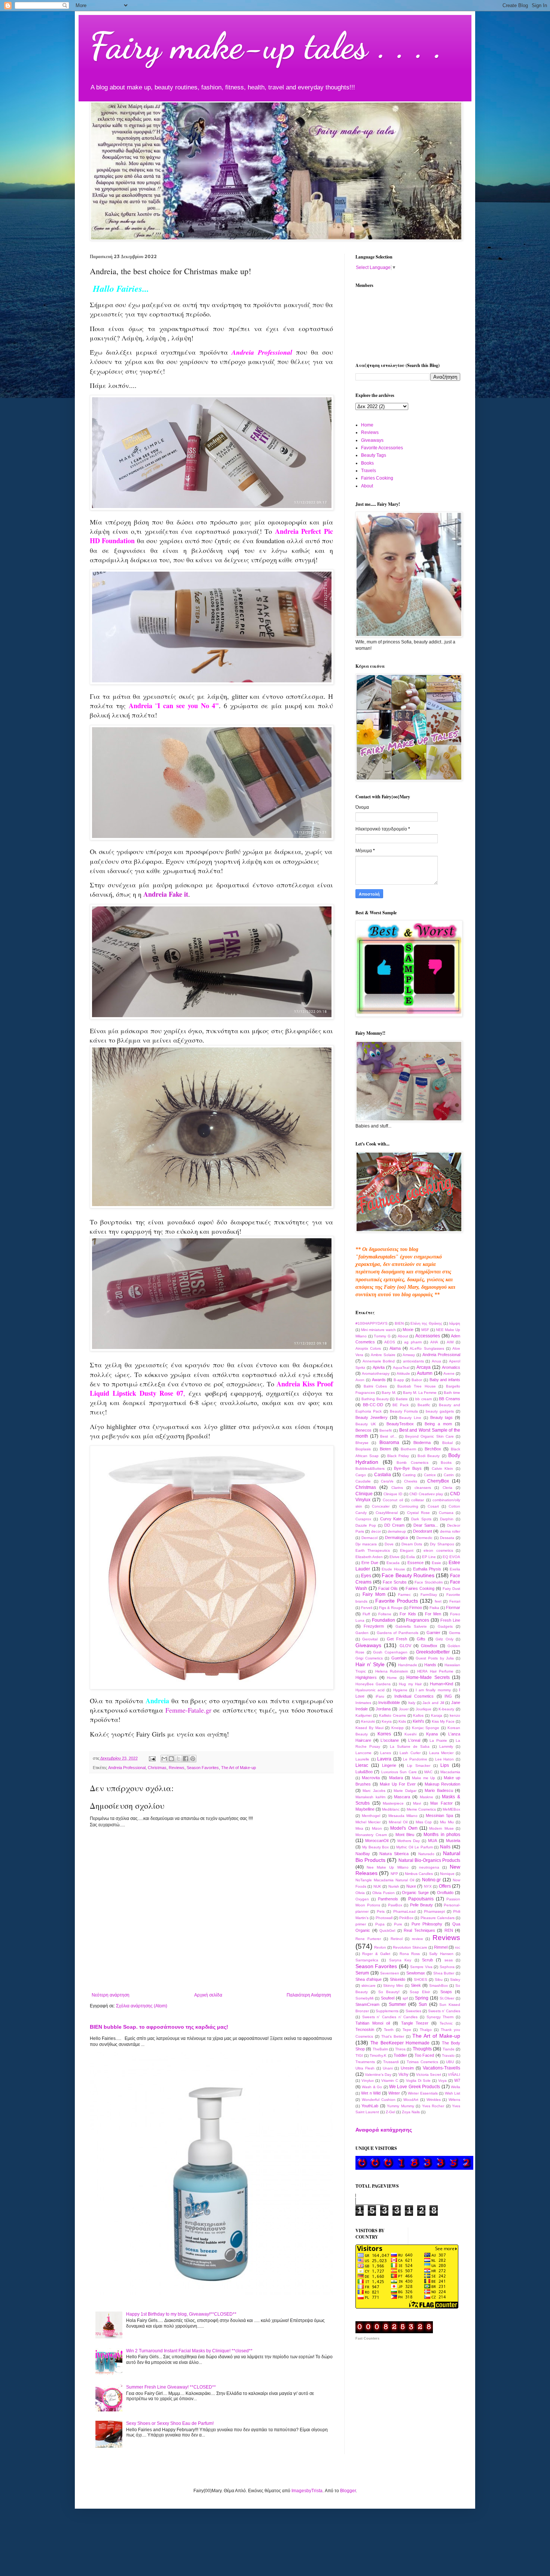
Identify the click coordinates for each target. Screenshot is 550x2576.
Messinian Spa (439, 1815)
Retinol (397, 1939)
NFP (394, 1874)
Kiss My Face (443, 1721)
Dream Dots (412, 1544)
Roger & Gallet (376, 1954)
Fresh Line (450, 1620)
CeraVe (387, 1481)
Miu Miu (447, 1822)
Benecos (363, 1430)
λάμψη (455, 1323)
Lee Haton (445, 1759)
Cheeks (411, 1481)
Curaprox (363, 1519)
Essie (436, 1563)
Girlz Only (444, 1639)
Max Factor (441, 1803)
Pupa (380, 1924)
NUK (377, 1886)
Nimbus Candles (419, 1874)
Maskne (427, 1797)
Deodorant (423, 1531)
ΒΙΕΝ (399, 1323)
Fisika (434, 1608)
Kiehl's (418, 1721)
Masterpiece (393, 1803)
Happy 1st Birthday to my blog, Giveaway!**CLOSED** (181, 2314)
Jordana (383, 1709)
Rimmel (441, 1947)
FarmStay (429, 1595)
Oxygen (362, 1899)
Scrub (427, 1960)
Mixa (359, 1828)
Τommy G (382, 1336)
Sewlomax (416, 1973)
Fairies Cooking (377, 478)
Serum (362, 1973)
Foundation (384, 1620)
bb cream (424, 1399)
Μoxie (408, 1330)
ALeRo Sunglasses (427, 1348)
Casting (409, 1475)
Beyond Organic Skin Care (430, 1436)
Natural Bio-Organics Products (429, 1860)
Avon (360, 1380)
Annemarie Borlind (379, 1361)
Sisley (455, 1980)
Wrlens (454, 2100)
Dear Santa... (426, 1525)
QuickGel (387, 1931)
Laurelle (362, 1759)
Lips (445, 1765)
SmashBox (439, 1985)
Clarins (397, 1488)
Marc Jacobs (374, 1791)
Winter (394, 2093)
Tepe (407, 2030)
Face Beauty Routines (408, 1575)
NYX (428, 1886)
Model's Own (404, 1828)
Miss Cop (424, 1822)
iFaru (380, 1696)
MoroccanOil (377, 1841)
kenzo (455, 1715)
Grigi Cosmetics (369, 1658)
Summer (397, 2004)
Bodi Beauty (429, 1456)
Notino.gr (431, 1880)
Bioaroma (389, 1443)
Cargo (361, 1475)
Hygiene (400, 1690)
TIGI (359, 2055)
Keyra (387, 1721)
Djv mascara (366, 1544)
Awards (379, 1380)
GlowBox (429, 1646)
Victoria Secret (429, 2075)
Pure (398, 1924)
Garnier (433, 1633)
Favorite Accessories (382, 448)
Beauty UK (366, 1424)
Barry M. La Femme (420, 1393)
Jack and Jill (433, 1703)
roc (458, 1947)
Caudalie (363, 1481)
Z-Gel (390, 2112)
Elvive (395, 1557)
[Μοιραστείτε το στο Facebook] (186, 1759)
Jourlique (424, 1709)
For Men (433, 1614)
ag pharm (413, 1342)
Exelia (455, 1569)
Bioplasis (363, 1449)
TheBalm (380, 2049)
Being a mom (438, 1424)
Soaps (446, 1992)
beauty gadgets (440, 1411)
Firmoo (416, 1607)
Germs (455, 1633)
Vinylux (368, 2081)
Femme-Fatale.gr (188, 1710)
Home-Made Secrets (428, 1677)
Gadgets (445, 1626)
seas (449, 1960)
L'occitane (390, 1740)
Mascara (402, 1797)
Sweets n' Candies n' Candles (390, 2017)
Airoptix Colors (368, 1348)
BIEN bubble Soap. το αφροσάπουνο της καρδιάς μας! (159, 2027)
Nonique (447, 1874)
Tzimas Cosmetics (422, 2062)
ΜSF (425, 1330)
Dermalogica (396, 1538)
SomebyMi (364, 1998)
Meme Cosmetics (421, 1809)
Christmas (157, 1768)
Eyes (366, 1576)
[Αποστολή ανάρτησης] (152, 1758)
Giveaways (372, 440)
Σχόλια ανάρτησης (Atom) (142, 2006)
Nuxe (411, 1886)
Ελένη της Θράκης (426, 1323)
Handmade (408, 1665)
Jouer (404, 1709)
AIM (450, 1342)
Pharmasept (434, 1911)
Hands (430, 1665)
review (417, 1939)
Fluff (366, 1614)
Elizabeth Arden (369, 1557)
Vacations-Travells (441, 2068)
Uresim (407, 2068)
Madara (396, 1778)
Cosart (433, 1506)
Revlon (380, 1947)
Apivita (379, 1367)
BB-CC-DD (373, 1405)
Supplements (387, 2011)
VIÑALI (454, 2075)
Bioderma (422, 1443)
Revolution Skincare (410, 1947)
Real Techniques (419, 1930)
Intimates (363, 1703)
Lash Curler (410, 1753)
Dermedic (424, 1538)
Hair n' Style (370, 1664)
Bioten (385, 1449)
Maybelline (365, 1809)
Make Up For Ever (398, 1784)
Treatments (365, 2062)
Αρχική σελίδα (208, 1995)
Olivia (360, 1893)
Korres (384, 1734)
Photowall (384, 1918)
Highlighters (366, 1677)
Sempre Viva (421, 1967)
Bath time (452, 1393)
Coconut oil (393, 1500)
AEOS (390, 1342)
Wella (456, 2087)
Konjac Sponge (426, 1728)
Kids (402, 1721)
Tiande (449, 2049)
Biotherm (408, 1449)
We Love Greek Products (415, 2087)
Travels (369, 471)
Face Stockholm (429, 1582)
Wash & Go (372, 2087)
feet (438, 1601)
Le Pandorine (415, 1759)
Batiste (402, 1399)
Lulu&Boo (364, 1772)
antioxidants (413, 1361)
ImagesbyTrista (307, 2491)
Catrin (449, 1475)
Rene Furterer (368, 1939)
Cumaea (446, 1513)
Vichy (404, 2074)
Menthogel (371, 1816)
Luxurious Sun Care (399, 1772)
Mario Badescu (439, 1790)
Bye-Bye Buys (408, 1468)
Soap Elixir (420, 1992)
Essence (415, 1563)
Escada (393, 1563)
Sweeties (413, 2011)
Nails (445, 1847)
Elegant (407, 1550)
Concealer (381, 1506)
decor (376, 1531)
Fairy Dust (451, 1589)
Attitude (403, 1373)
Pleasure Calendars (438, 1918)
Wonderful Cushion (379, 2100)
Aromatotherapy (376, 1373)
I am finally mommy (433, 1690)
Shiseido (398, 1979)
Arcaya (424, 1367)
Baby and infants (445, 1380)
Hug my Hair (410, 1684)
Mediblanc (391, 1809)
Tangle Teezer (415, 2023)
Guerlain (399, 1658)
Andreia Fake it (166, 894)
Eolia (411, 1557)
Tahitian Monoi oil (373, 2023)
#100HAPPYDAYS (372, 1323)
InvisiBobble (389, 1702)
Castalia (383, 1475)
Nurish (394, 1886)
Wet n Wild (371, 2093)
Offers (445, 1886)
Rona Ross (410, 1954)
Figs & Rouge (391, 1608)
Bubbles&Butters (370, 1468)
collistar (418, 1500)
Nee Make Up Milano (387, 1867)
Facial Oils (388, 1588)
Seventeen (390, 1973)
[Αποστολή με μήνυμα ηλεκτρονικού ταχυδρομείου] (164, 1759)
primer (361, 1924)
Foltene (385, 1614)
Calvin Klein (443, 1468)
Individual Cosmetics (414, 1696)
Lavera (384, 1759)
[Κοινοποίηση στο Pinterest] (193, 1759)
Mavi (417, 1803)
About (367, 486)
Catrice (430, 1475)
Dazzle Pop (366, 1525)
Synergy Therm (440, 2017)
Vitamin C (390, 2081)
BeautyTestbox (400, 1424)
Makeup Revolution (442, 1784)
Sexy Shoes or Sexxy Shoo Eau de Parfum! (170, 2423)
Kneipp (398, 1728)
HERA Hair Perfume (435, 1671)
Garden (362, 1633)
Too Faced (424, 2055)
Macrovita (371, 1778)
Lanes (386, 1753)
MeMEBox (451, 1809)
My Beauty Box (376, 1847)
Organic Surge (415, 1893)
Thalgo (426, 2030)
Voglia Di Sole (418, 2081)
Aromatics (451, 1367)
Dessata (447, 1538)
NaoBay (363, 1854)
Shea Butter (444, 1973)
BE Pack (401, 1405)
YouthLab (370, 2106)
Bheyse (362, 1443)
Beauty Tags (374, 455)
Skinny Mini (393, 1985)
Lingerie (389, 1765)
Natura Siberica (394, 1854)
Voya (442, 2081)
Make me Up (424, 1778)
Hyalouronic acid (370, 1690)
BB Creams (450, 1399)
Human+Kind (441, 1684)
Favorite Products (397, 1601)
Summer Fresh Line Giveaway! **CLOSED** (171, 2387)
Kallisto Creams (392, 1715)
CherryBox (438, 1481)
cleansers (423, 1488)
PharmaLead (404, 1911)
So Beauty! (389, 1992)
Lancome (363, 1753)
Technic (446, 2023)
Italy (412, 1703)
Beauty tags (442, 1417)
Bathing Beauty (375, 1399)
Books (367, 463)
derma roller (450, 1531)
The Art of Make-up (239, 1768)
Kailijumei (363, 1715)
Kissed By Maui (369, 1728)
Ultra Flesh (365, 2068)
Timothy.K (378, 2055)
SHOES (421, 1980)
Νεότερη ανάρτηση (111, 1995)
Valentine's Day (378, 2075)
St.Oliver (447, 1998)
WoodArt (411, 2100)
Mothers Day (409, 1841)
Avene (449, 1373)
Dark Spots (421, 1519)
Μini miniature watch (378, 1330)
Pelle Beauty (422, 1905)
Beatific (424, 1405)
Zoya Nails (411, 2112)
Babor (417, 1380)
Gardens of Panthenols (398, 1633)
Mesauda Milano (403, 1816)
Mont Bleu (405, 1835)
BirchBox (433, 1449)
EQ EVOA (451, 1557)
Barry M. (389, 1393)
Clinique (364, 1494)
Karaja (437, 1715)
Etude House (393, 1569)
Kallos (418, 1715)
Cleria (447, 1488)
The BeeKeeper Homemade (400, 2043)
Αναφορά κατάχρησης (384, 2130)
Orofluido (445, 1893)
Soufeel (388, 1998)
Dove (389, 1544)
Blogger (348, 2491)
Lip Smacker (419, 1766)
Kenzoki (368, 1721)
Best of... (388, 1436)
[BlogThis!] (171, 1759)
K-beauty (446, 1709)
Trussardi (391, 2062)
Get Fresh (397, 1639)
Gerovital (370, 1639)
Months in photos (442, 1835)
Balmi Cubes (375, 1386)
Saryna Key (400, 1960)
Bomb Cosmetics (413, 1463)
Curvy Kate (391, 1519)
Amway (409, 1355)
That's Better (393, 2036)
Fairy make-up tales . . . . (266, 46)
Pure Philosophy (427, 1924)
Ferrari (455, 1601)
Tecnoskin (365, 2029)
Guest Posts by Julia (435, 1658)
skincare (369, 1985)
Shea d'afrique (369, 1979)
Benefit (386, 1430)
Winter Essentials (423, 2093)
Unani (388, 2068)
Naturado (426, 1854)
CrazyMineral (387, 1513)
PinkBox (406, 1918)
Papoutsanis (421, 1899)
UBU (450, 2062)
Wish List (453, 2093)
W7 (457, 2080)
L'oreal (414, 1740)
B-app (399, 1380)
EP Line (429, 1557)
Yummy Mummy (400, 2106)
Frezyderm (374, 1626)
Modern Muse (441, 1828)
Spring (422, 1998)
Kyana (432, 1734)
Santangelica (367, 1960)
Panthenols (388, 1899)
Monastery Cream (371, 1835)
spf (405, 1998)
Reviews (177, 1768)
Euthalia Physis (427, 1569)
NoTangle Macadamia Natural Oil (385, 1880)
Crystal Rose (418, 1513)
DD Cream (394, 1525)
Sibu (439, 1980)
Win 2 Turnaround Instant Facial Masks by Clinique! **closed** (189, 2351)
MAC (428, 1772)
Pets (381, 1911)
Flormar (453, 1607)
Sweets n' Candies (444, 2011)
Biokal (447, 1443)
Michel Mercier (368, 1822)
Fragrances (418, 1620)
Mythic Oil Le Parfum (414, 1847)
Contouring (409, 1506)
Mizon (377, 1828)
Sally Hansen (441, 1954)
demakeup (397, 1531)
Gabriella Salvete (411, 1626)
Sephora (447, 1967)
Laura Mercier (441, 1753)
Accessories (428, 1336)
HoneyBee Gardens (373, 1684)
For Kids (408, 1614)
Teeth (389, 2030)
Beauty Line (410, 1418)
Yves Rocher (433, 2106)
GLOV (405, 1646)
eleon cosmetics (438, 1550)
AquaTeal (401, 1367)
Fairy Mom (374, 1594)
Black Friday (398, 1456)
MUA (433, 1841)
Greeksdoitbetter (433, 1652)
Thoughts (422, 2049)
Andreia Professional (127, 1768)
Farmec (404, 1595)
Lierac (362, 1765)
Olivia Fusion (384, 1893)
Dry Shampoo (442, 1544)
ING (448, 1696)
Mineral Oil (398, 1822)
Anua (436, 1361)
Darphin (447, 1519)
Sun (423, 2004)
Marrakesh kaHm (370, 1797)
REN (449, 1930)
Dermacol (369, 1538)
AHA (434, 1342)
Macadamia (450, 1772)
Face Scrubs (395, 1582)
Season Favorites (203, 1768)
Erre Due (370, 1563)
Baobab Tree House (417, 1386)
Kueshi (410, 1734)
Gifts (421, 1639)
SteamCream (367, 2004)
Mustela (453, 1841)
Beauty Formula (404, 1411)
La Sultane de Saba (410, 1746)
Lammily (446, 1746)
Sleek (416, 1985)
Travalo (448, 2055)
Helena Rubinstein (392, 1671)
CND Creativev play (426, 1494)
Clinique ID (393, 1494)
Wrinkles (434, 2100)
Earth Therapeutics (373, 1550)
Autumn (425, 1373)
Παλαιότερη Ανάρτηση (309, 1995)
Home (367, 425)
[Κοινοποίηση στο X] (178, 1759)
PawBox (395, 1905)
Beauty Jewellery (372, 1417)
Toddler (400, 2055)
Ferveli (367, 1608)
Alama (395, 1348)
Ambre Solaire (383, 1355)
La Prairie (438, 1740)
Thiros (400, 2049)
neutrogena (429, 1867)
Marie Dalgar (405, 1791)
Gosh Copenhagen (390, 1652)
